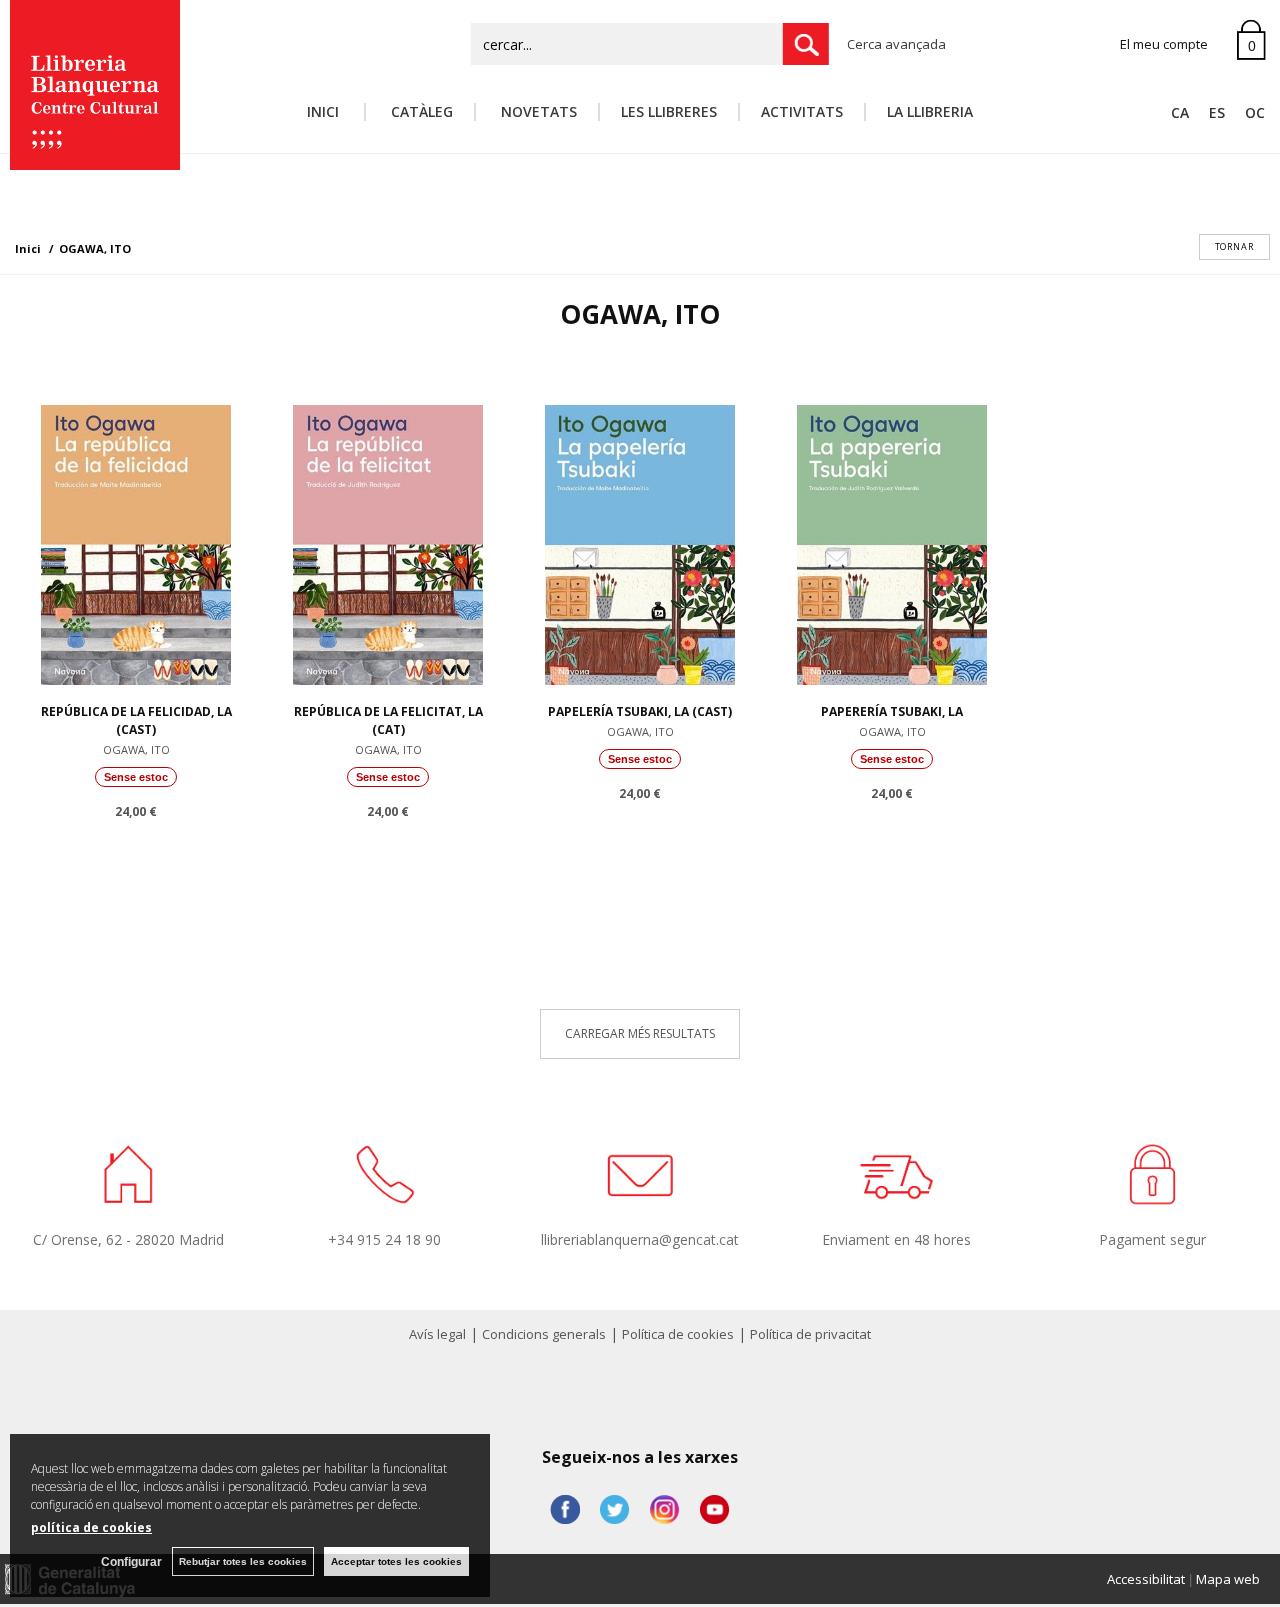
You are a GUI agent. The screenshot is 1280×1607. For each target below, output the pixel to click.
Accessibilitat (1146, 1579)
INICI (325, 111)
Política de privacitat (810, 1334)
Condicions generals (544, 1334)
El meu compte (1164, 44)
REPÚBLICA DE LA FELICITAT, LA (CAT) (388, 720)
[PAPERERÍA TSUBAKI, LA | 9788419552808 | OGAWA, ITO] (892, 540)
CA (1180, 112)
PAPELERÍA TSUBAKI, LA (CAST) (640, 711)
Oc (1255, 112)
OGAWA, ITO (136, 749)
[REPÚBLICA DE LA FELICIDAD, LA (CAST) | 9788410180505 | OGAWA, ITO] (136, 540)
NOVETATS (537, 111)
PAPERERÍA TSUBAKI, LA (892, 711)
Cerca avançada (896, 44)
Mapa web (1228, 1579)
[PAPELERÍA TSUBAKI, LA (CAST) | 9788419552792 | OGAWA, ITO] (640, 540)
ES (1217, 112)
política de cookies (91, 1527)
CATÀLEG (420, 111)
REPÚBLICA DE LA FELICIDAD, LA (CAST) (136, 720)
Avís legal (437, 1334)
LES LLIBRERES (669, 111)
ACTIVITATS (802, 111)
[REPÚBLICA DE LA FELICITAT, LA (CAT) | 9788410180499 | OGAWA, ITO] (388, 540)
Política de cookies (678, 1334)
